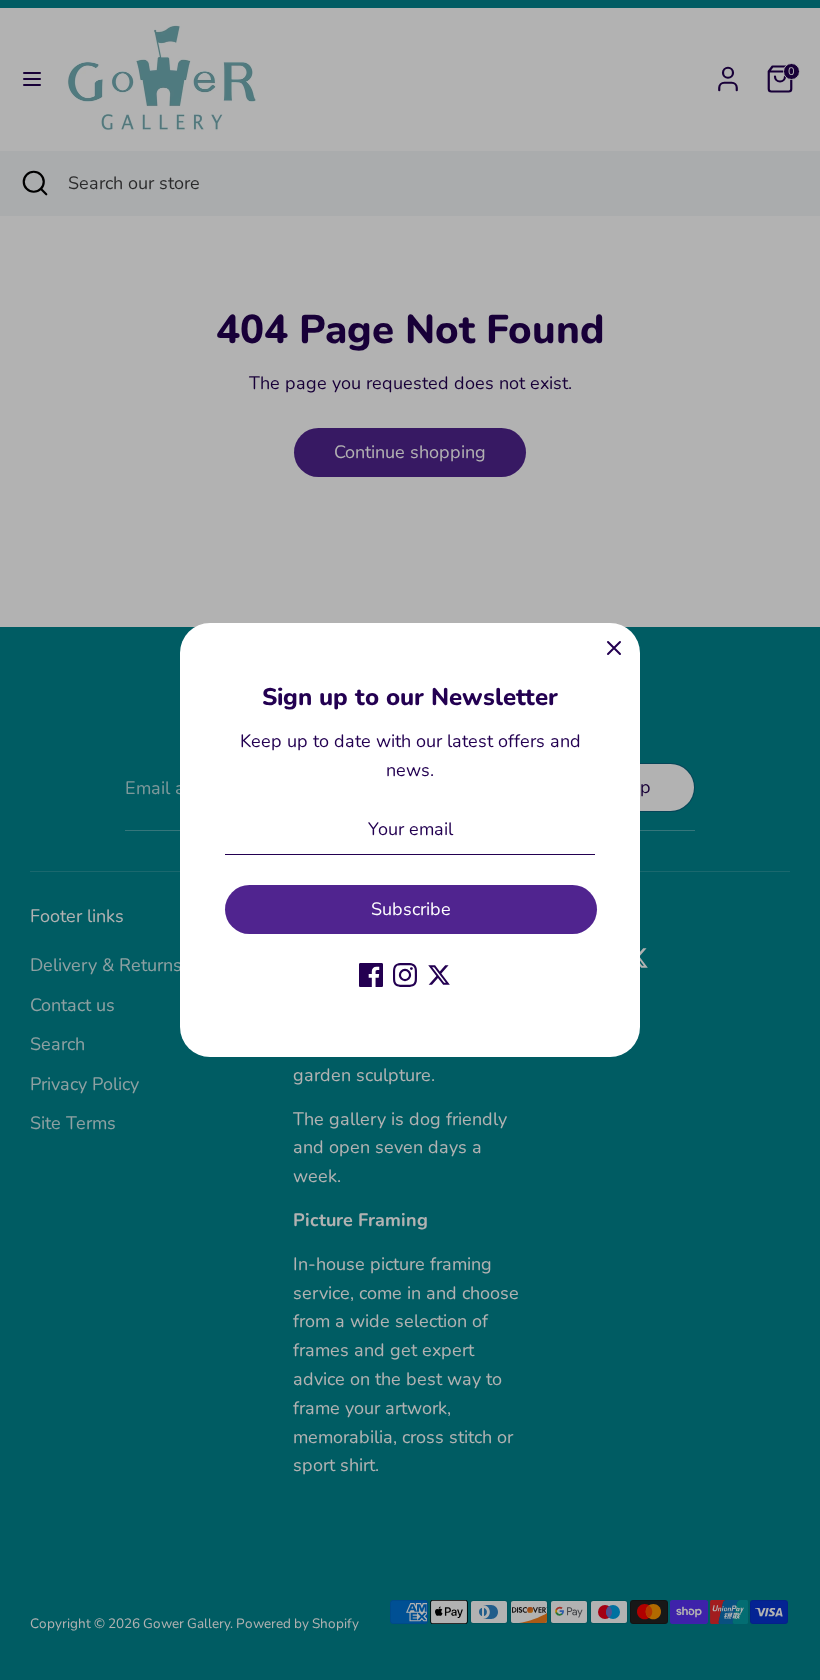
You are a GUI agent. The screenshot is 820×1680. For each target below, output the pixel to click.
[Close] (614, 649)
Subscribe (411, 909)
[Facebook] (371, 975)
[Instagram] (405, 975)
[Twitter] (439, 975)
